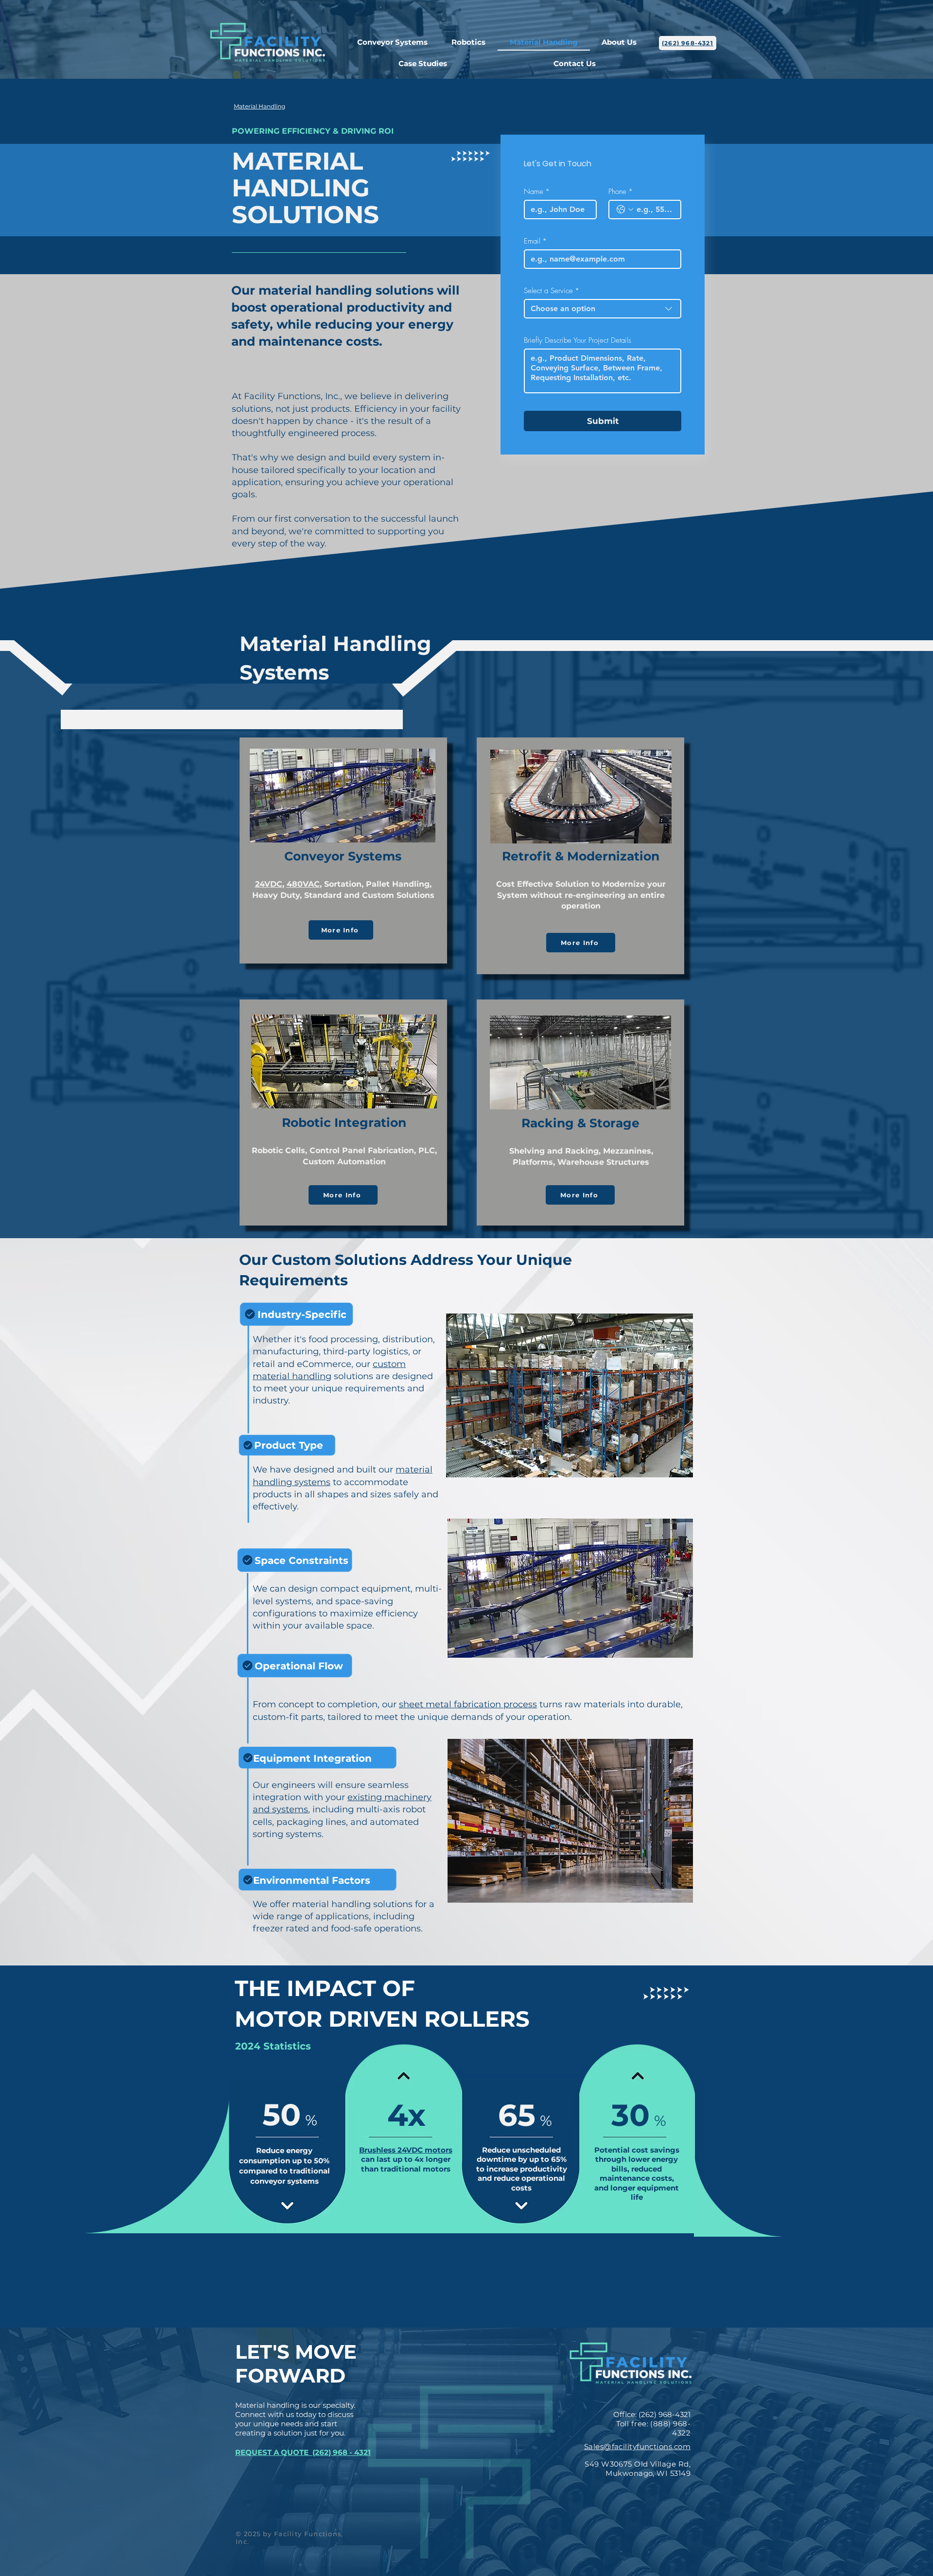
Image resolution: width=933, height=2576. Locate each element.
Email (535, 241)
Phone (621, 192)
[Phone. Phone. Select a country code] (625, 210)
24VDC (269, 884)
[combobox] (603, 309)
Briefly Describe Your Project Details (578, 340)
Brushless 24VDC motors (406, 2150)
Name (537, 192)
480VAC (303, 884)
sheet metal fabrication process (468, 1704)
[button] (469, 43)
